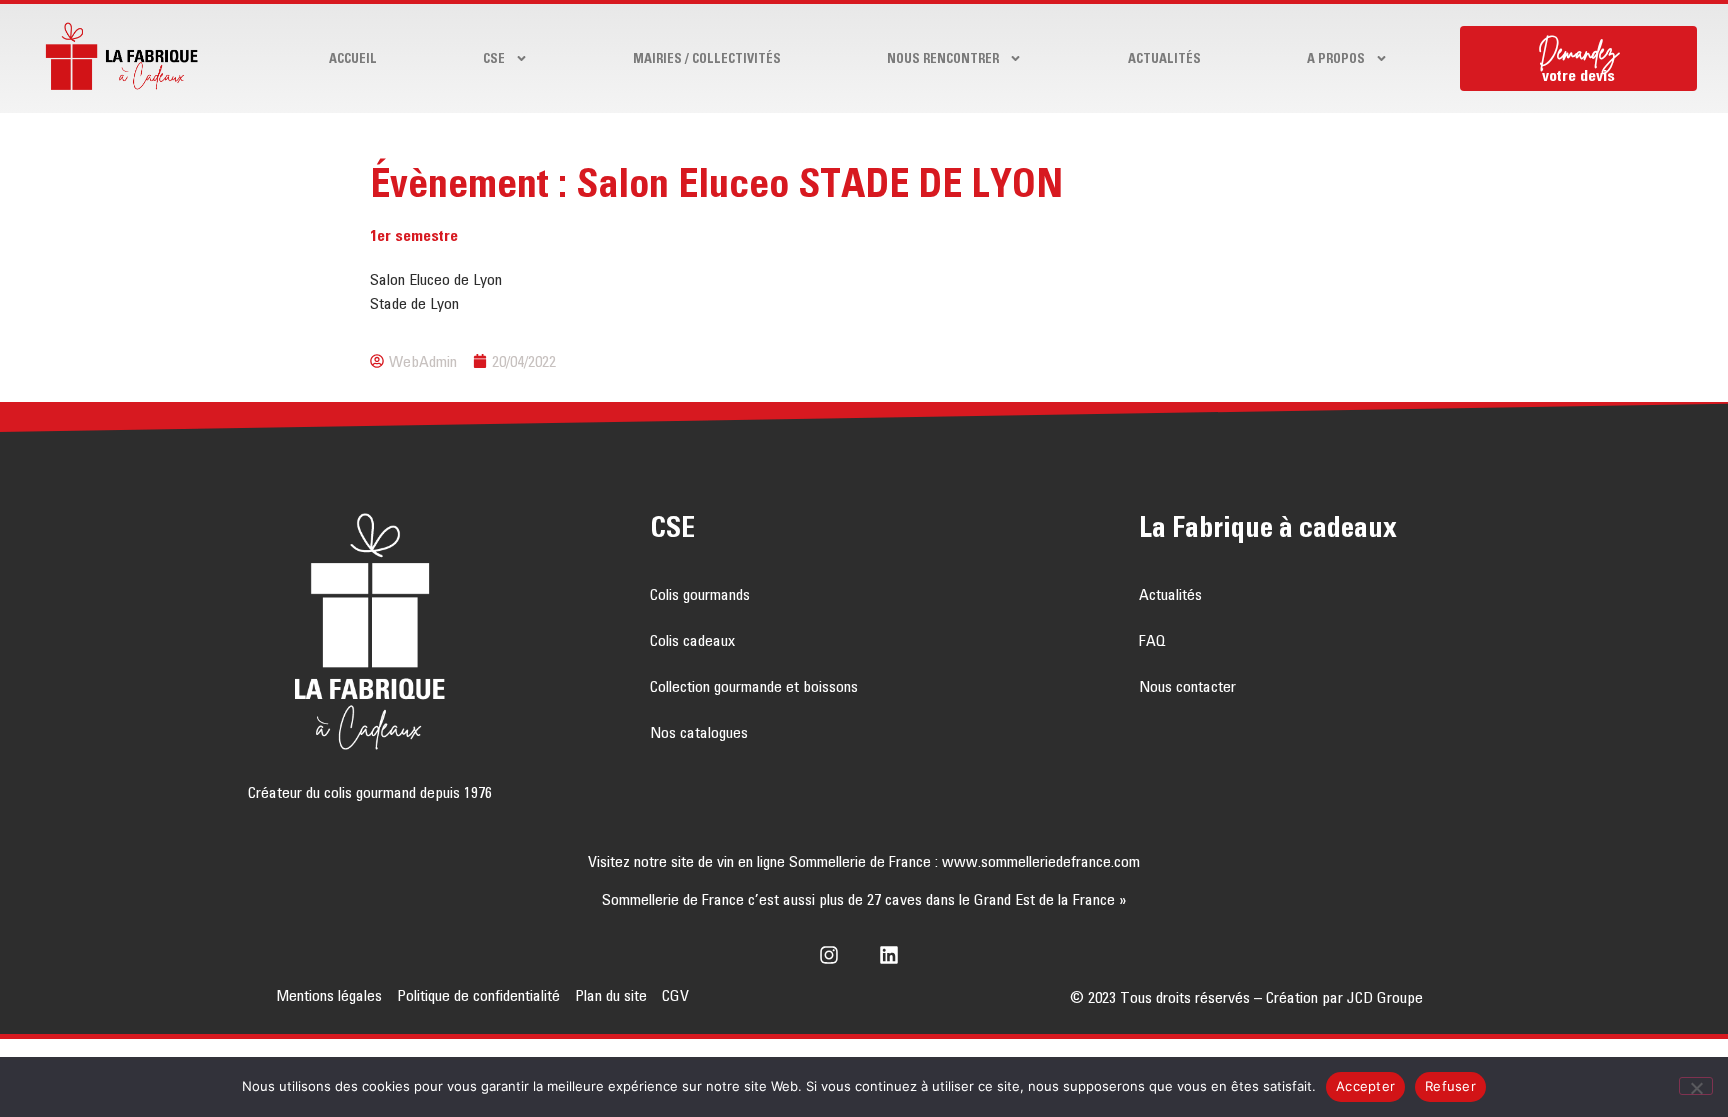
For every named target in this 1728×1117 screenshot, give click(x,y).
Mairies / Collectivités (707, 58)
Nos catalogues (699, 732)
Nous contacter (1187, 686)
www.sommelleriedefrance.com (1041, 861)
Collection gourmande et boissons (754, 686)
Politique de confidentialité (478, 995)
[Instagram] (834, 955)
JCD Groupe (1385, 997)
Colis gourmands (700, 594)
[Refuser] (1696, 1086)
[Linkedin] (894, 955)
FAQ (1152, 640)
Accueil (353, 58)
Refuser (1450, 1086)
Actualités (1164, 58)
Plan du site (611, 995)
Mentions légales (329, 995)
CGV (675, 995)
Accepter (1365, 1086)
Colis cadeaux (692, 640)
